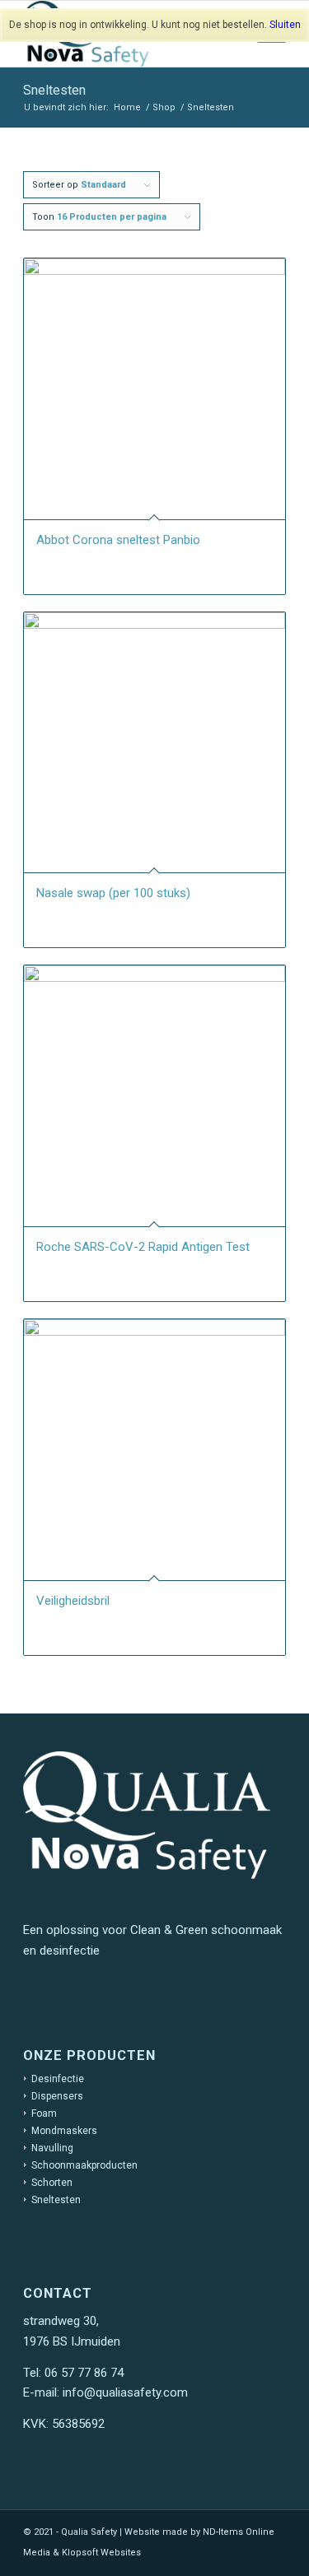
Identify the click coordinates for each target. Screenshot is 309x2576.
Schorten (52, 2183)
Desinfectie (58, 2079)
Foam (44, 2113)
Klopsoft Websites (101, 2553)
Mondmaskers (64, 2131)
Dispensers (57, 2096)
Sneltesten (56, 2200)
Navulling (52, 2148)
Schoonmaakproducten (84, 2165)
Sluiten (285, 25)
